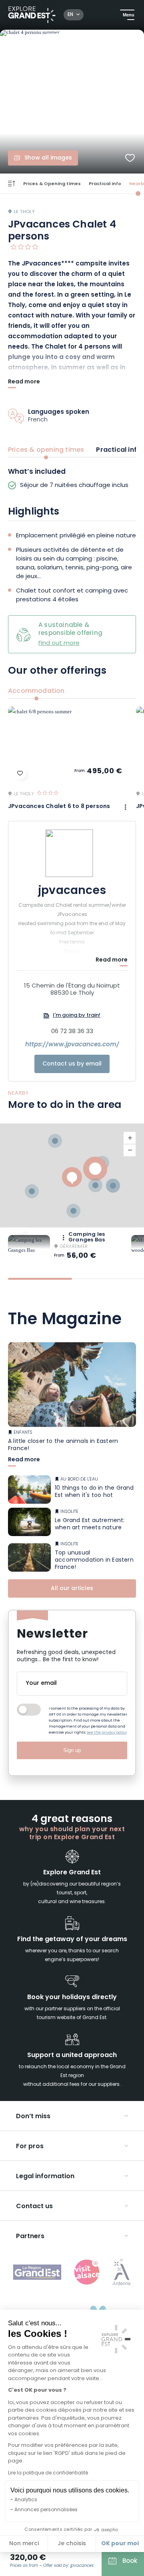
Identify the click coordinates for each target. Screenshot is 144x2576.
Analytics (26, 2500)
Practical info (105, 184)
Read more (24, 383)
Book (130, 2561)
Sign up (72, 1750)
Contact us (34, 2207)
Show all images (48, 158)
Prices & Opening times (52, 184)
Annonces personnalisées (46, 2510)
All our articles (72, 1589)
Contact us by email (72, 1064)
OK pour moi (120, 2544)
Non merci (24, 2544)
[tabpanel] (72, 479)
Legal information (45, 2177)
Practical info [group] (119, 450)
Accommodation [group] (36, 691)
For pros (30, 2147)
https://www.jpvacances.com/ (72, 1045)
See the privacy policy (107, 1733)
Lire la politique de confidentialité (48, 2473)
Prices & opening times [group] (46, 450)
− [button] (130, 1150)
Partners (30, 2237)
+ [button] (130, 1138)
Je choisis (72, 2544)
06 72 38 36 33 (72, 1032)
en (70, 15)
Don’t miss (33, 2117)
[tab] (40, 1279)
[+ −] (72, 1175)
